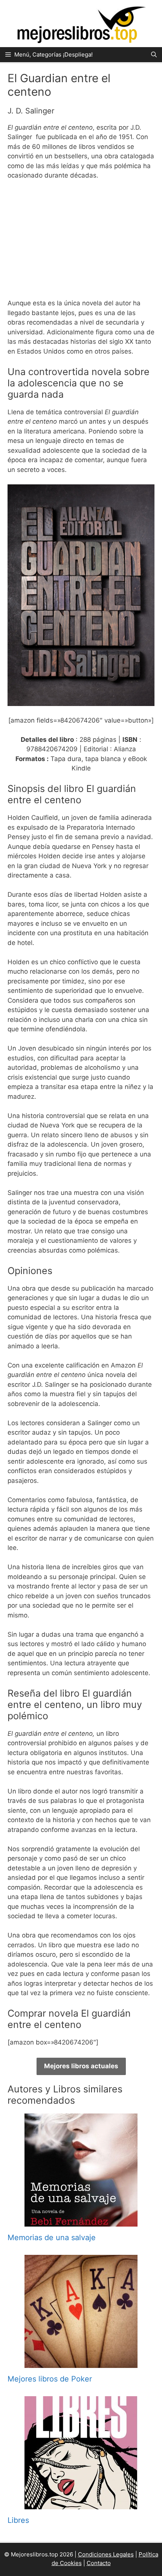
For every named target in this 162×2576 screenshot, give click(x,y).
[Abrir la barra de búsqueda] (154, 55)
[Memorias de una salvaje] (81, 2222)
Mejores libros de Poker (50, 2379)
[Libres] (81, 2504)
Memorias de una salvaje (52, 2238)
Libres (18, 2520)
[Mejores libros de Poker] (81, 2363)
